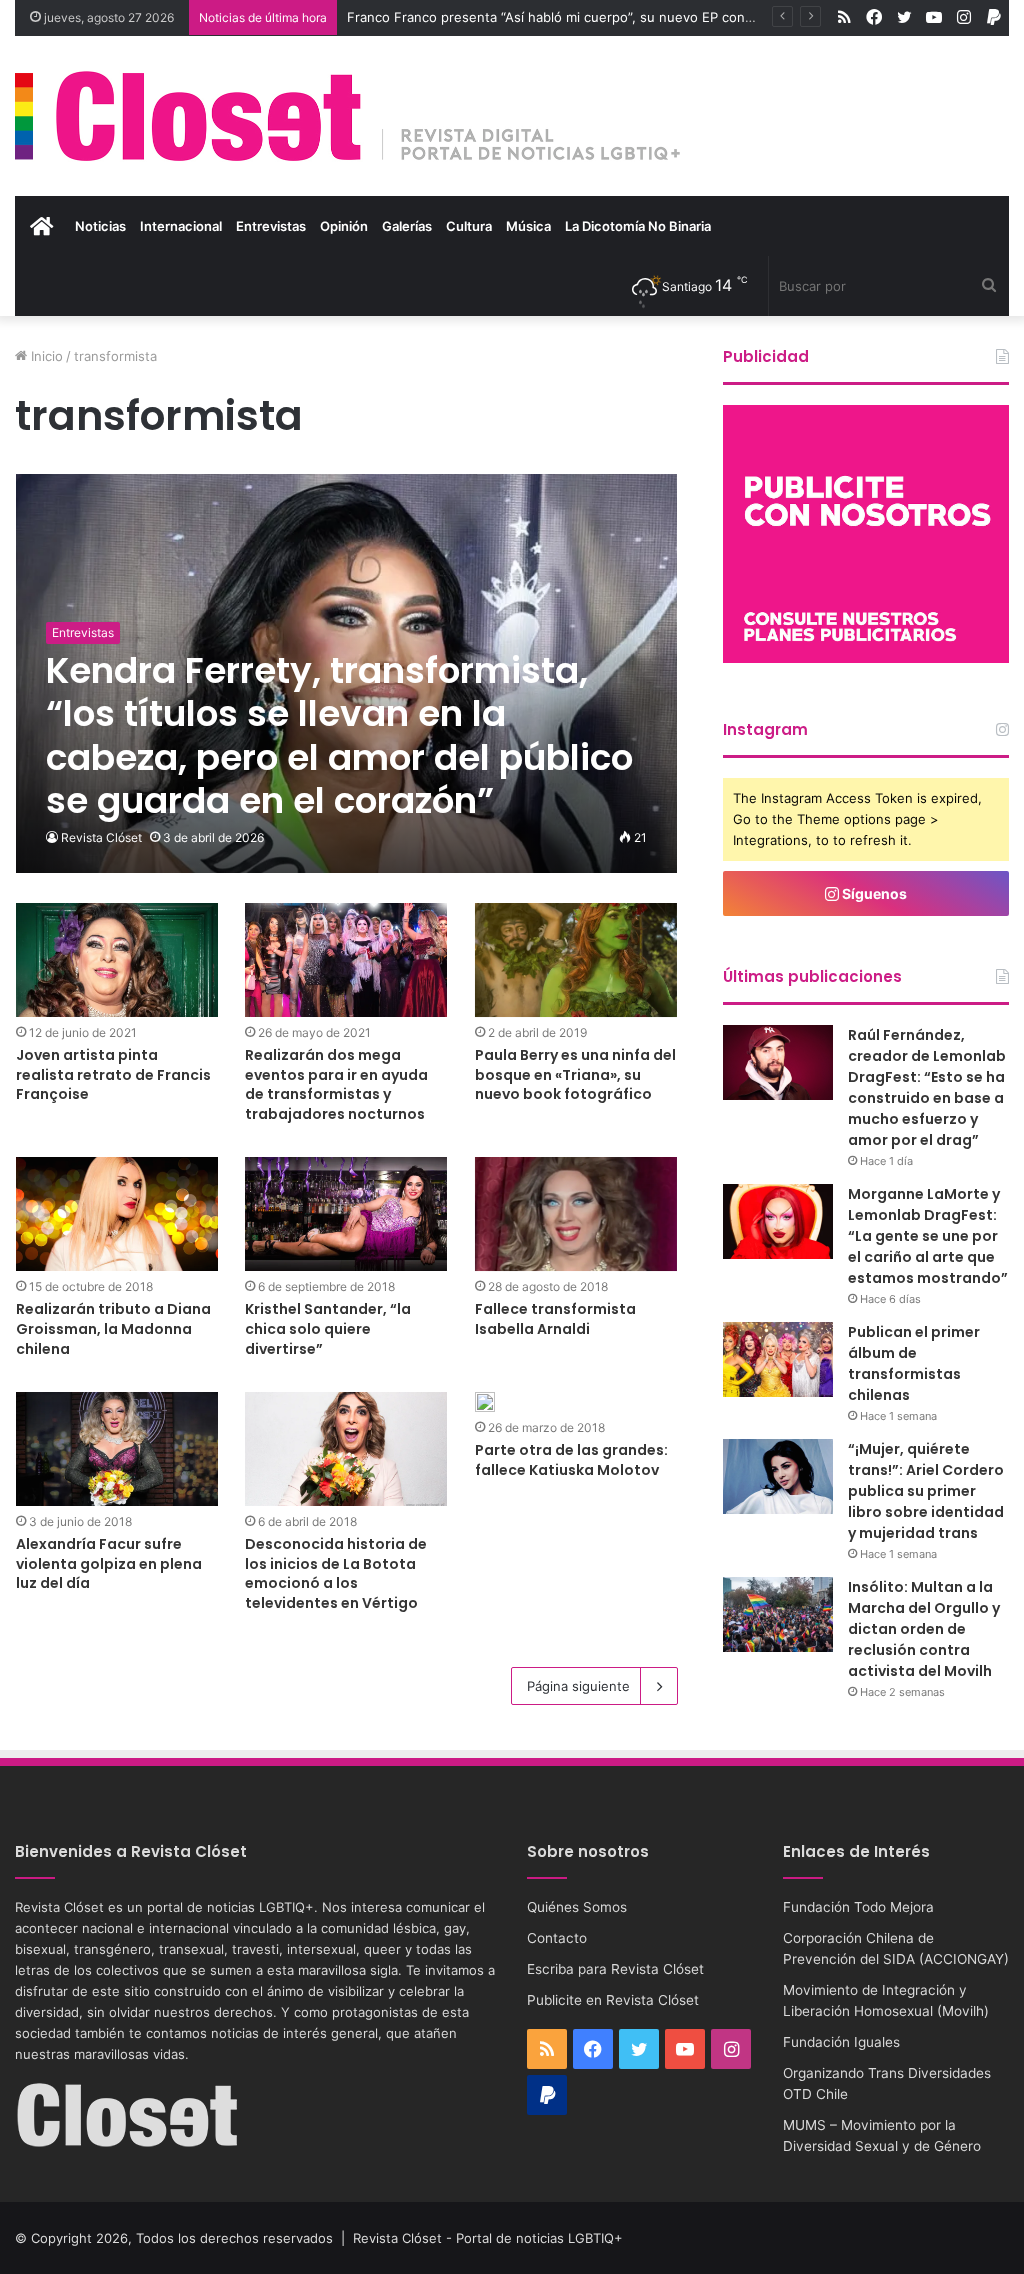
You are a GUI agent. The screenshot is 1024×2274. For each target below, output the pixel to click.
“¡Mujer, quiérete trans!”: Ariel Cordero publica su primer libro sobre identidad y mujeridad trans (926, 1491)
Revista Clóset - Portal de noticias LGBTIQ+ (488, 2238)
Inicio (45, 356)
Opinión (344, 226)
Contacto (557, 1938)
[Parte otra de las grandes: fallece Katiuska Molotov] (485, 1402)
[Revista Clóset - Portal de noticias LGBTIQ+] (349, 116)
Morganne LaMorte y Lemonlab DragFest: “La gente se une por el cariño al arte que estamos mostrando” (928, 1236)
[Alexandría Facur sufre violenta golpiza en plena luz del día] (117, 1449)
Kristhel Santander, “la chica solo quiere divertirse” (328, 1328)
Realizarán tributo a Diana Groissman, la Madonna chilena (113, 1328)
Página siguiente (578, 1686)
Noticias (100, 226)
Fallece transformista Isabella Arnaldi (555, 1319)
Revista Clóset (101, 837)
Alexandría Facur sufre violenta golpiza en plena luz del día (109, 1563)
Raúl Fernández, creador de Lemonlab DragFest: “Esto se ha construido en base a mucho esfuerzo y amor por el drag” (927, 1087)
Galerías (407, 226)
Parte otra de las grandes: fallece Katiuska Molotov (571, 1460)
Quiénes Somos (577, 1907)
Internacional (181, 226)
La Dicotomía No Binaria (638, 226)
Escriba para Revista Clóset (615, 1969)
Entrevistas (271, 226)
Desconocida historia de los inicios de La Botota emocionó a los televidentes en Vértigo (336, 1573)
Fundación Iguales (841, 2042)
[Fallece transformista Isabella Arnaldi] (576, 1214)
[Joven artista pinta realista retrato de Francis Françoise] (117, 960)
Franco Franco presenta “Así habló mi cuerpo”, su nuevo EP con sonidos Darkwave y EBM (626, 17)
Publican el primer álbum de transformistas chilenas (914, 1363)
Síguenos (873, 893)
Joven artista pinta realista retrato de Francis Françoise (113, 1074)
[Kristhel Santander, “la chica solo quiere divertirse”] (346, 1214)
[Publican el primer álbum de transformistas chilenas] (778, 1359)
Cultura (469, 226)
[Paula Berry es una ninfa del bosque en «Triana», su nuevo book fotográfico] (576, 960)
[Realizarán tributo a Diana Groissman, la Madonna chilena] (117, 1214)
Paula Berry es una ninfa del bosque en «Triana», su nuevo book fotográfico (575, 1074)
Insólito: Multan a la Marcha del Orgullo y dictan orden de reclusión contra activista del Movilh (924, 1629)
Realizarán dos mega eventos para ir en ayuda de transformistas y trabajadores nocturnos (336, 1084)
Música (528, 226)
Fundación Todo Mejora (858, 1907)
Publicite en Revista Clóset (613, 2000)
